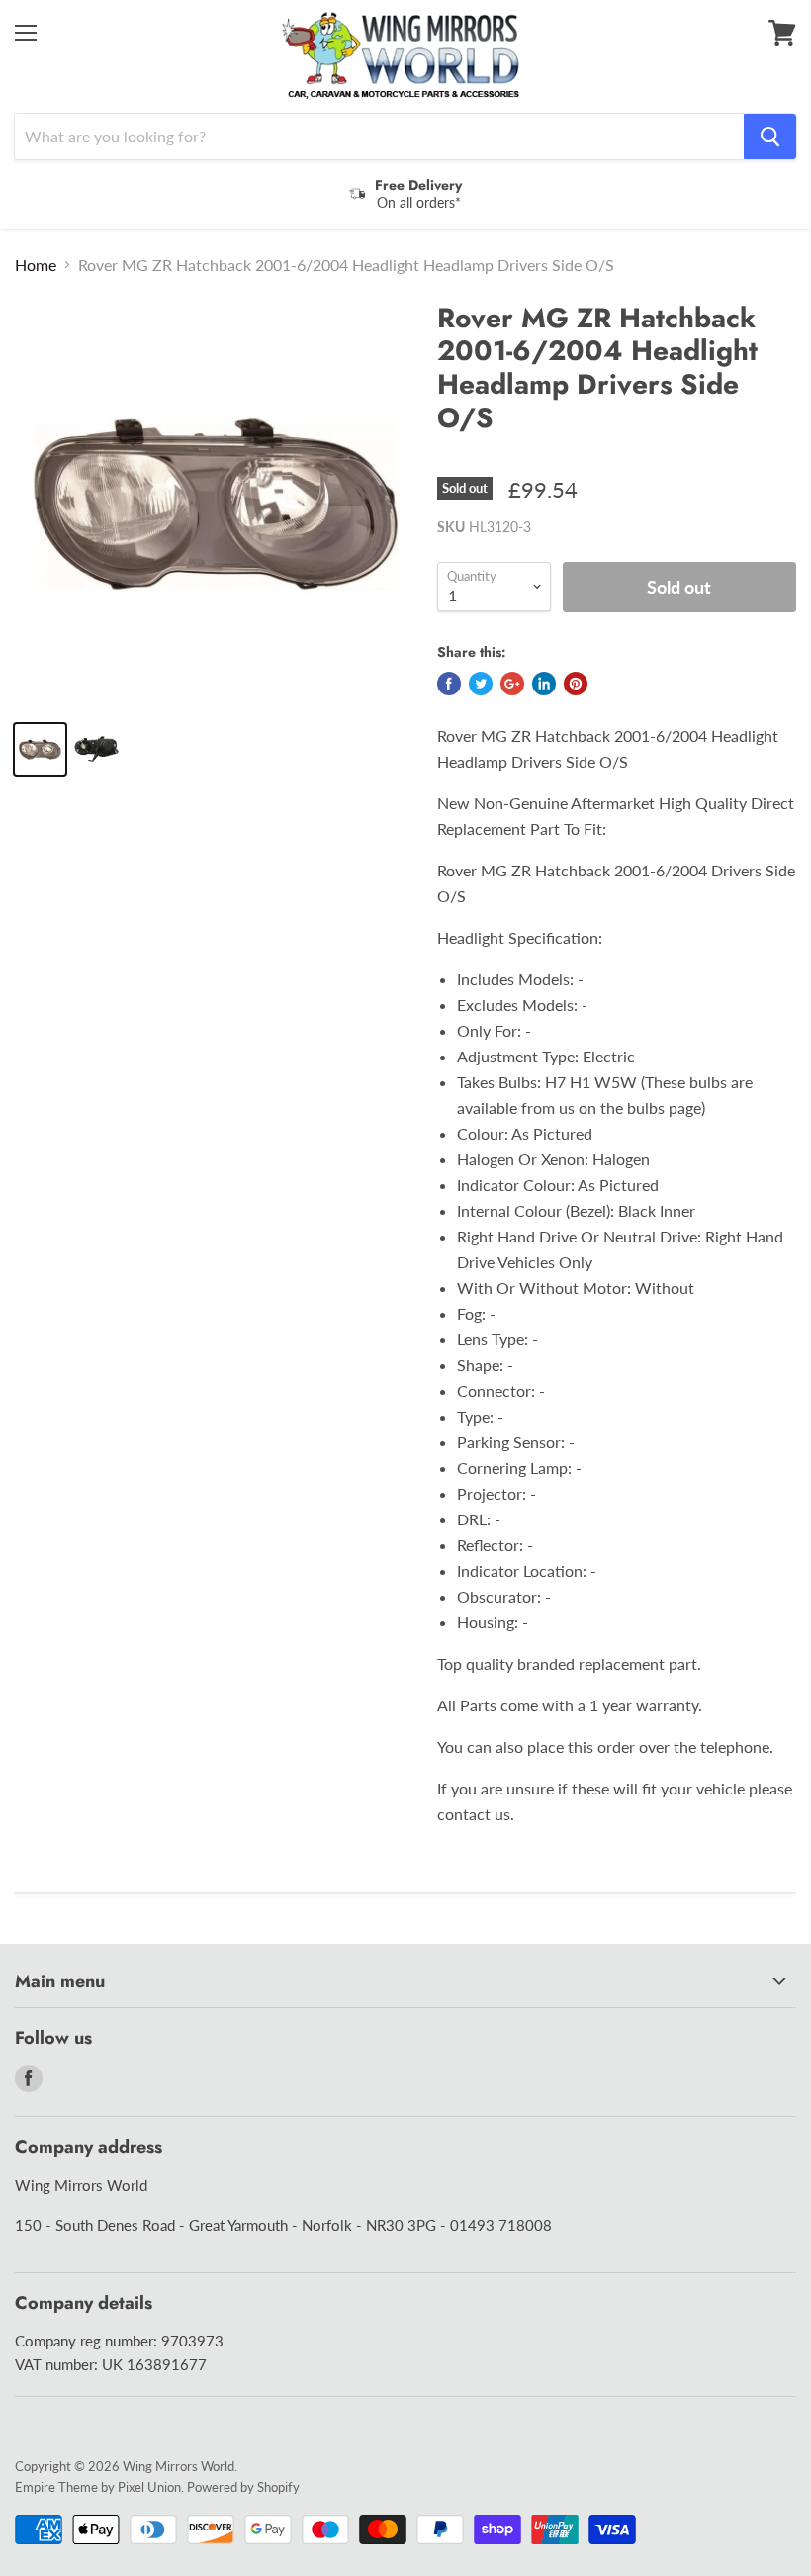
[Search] (770, 137)
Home (36, 265)
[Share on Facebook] (449, 684)
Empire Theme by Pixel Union (98, 2487)
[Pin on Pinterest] (576, 684)
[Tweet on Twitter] (481, 684)
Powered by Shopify (243, 2487)
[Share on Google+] (512, 684)
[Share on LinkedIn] (544, 684)
